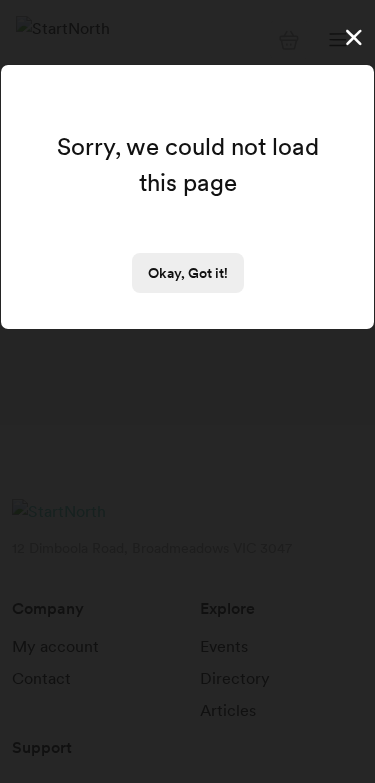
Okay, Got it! (188, 273)
